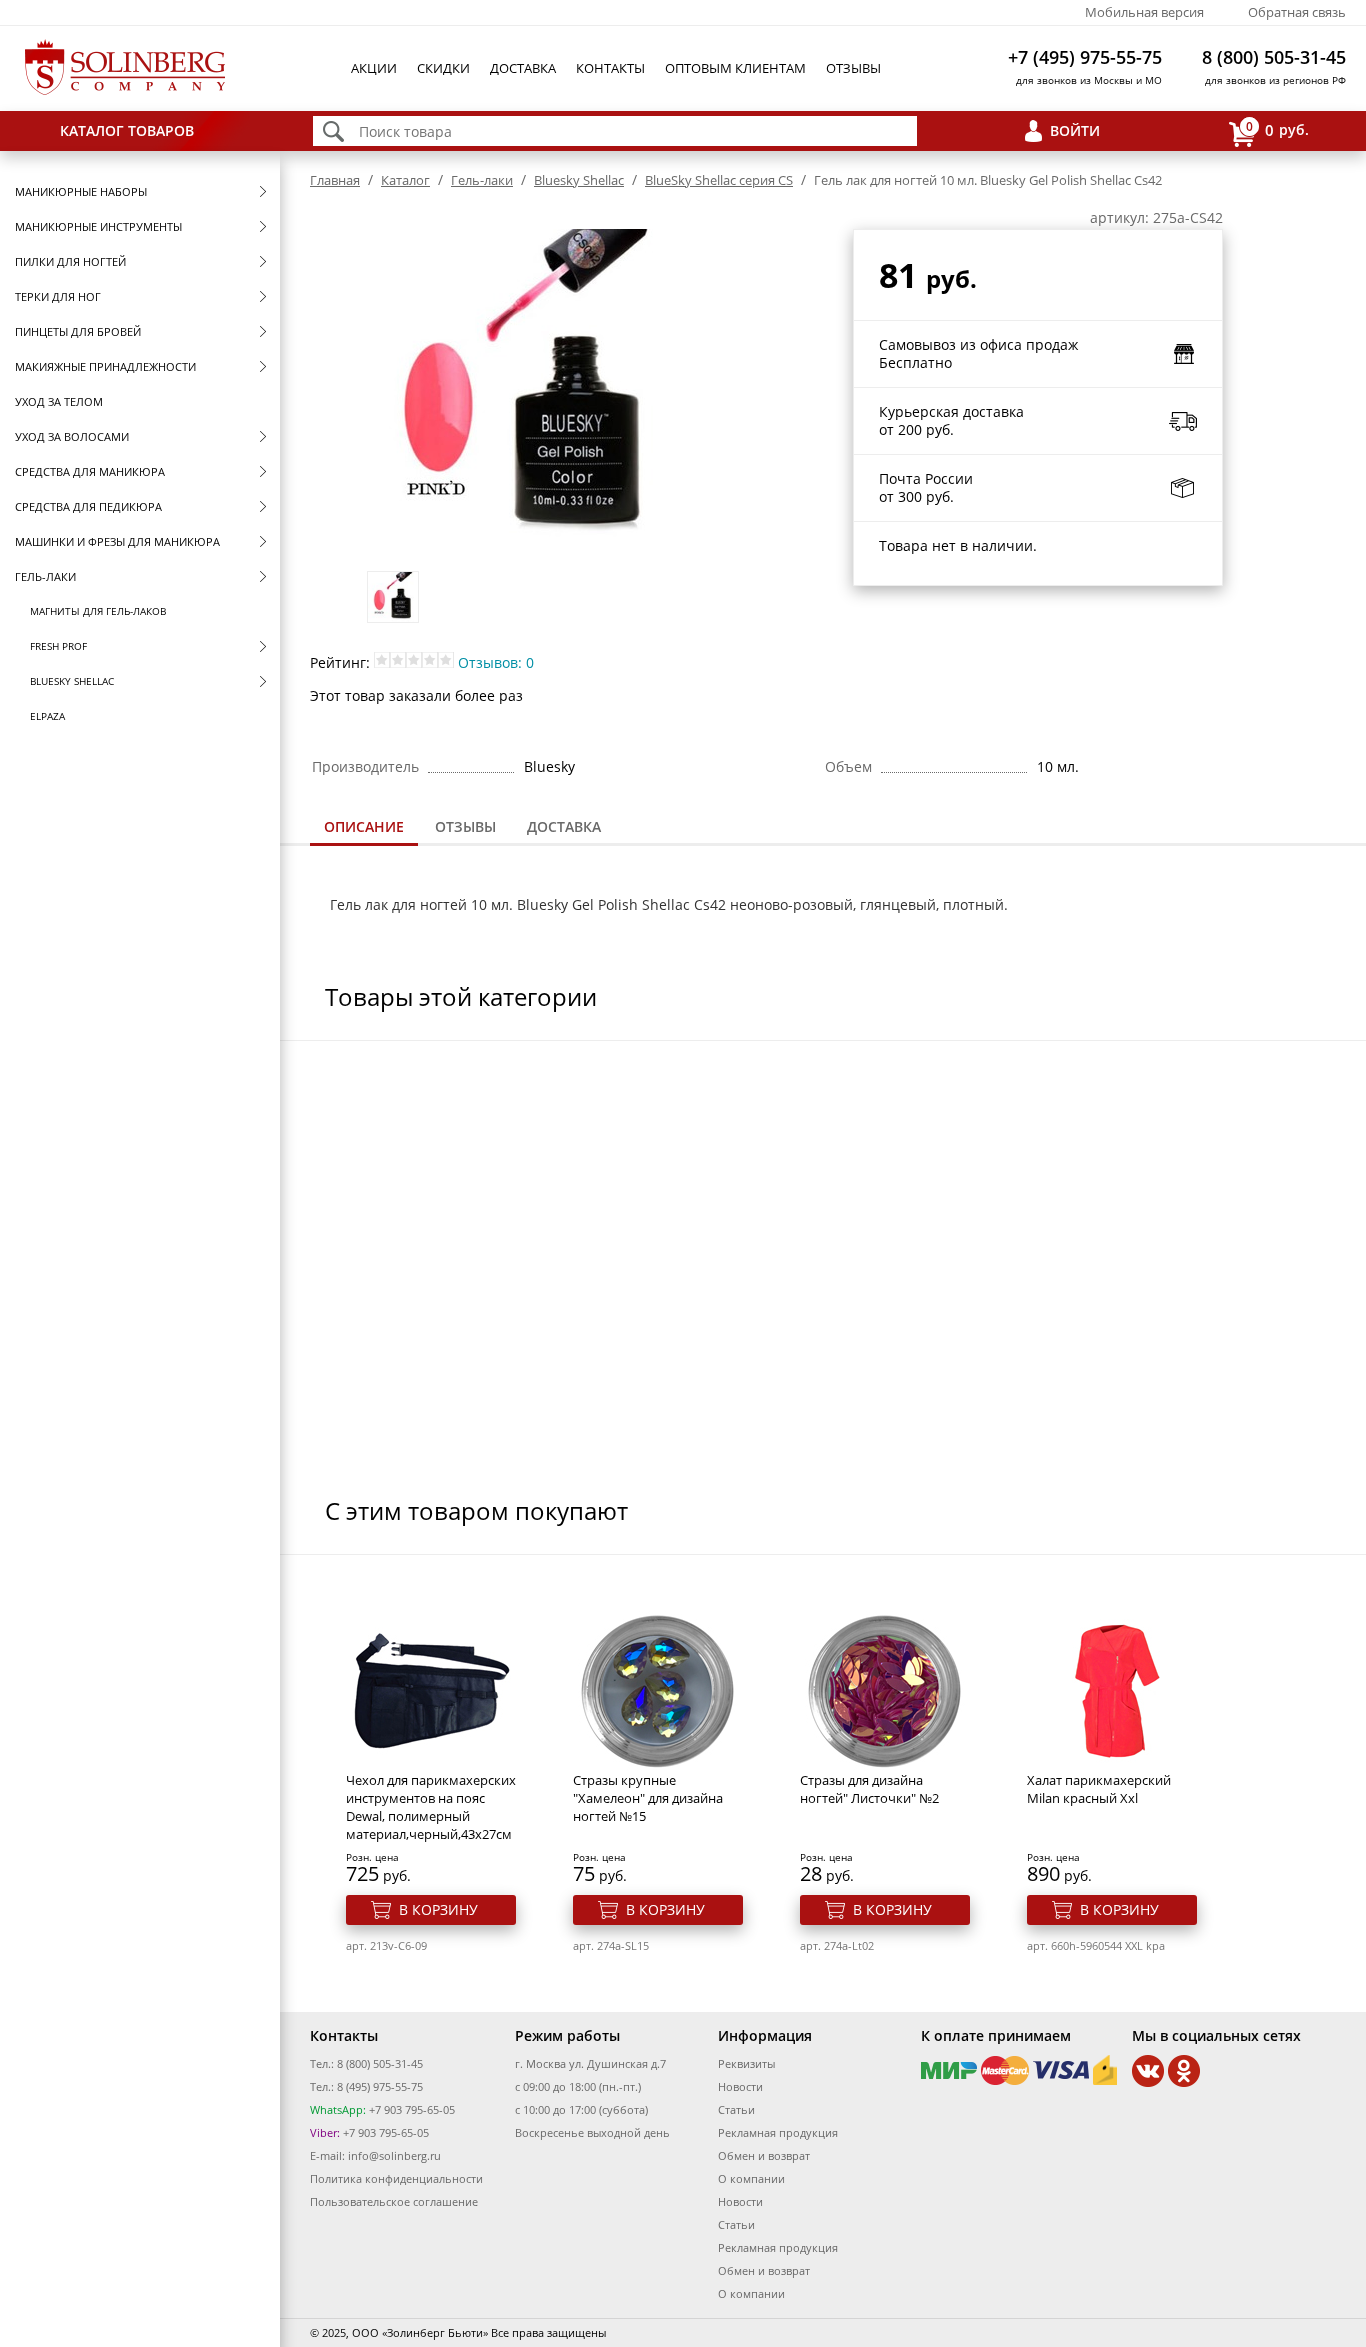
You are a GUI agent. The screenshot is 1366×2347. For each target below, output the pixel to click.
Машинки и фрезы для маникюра (117, 541)
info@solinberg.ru (394, 2155)
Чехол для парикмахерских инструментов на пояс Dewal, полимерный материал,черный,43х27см (431, 1807)
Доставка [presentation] (564, 826)
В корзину (438, 1909)
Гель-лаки (45, 576)
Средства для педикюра (88, 506)
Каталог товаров (127, 130)
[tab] (364, 828)
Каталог (405, 180)
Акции (374, 68)
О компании (751, 2178)
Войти (1075, 130)
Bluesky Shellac (72, 681)
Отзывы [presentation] (465, 826)
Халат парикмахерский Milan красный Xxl (1099, 1789)
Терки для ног (58, 296)
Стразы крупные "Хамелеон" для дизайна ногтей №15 (648, 1798)
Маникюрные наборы (81, 191)
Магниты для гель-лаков (98, 611)
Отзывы (853, 68)
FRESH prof (58, 646)
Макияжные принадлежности (105, 366)
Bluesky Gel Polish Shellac (603, 904)
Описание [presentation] (364, 826)
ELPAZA (47, 716)
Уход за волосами (72, 436)
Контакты (610, 68)
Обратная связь (1297, 12)
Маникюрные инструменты (98, 226)
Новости (740, 2086)
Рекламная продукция (778, 2132)
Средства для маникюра (90, 471)
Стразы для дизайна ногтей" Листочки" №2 (869, 1789)
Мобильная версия (1144, 12)
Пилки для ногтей (70, 261)
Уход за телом (59, 401)
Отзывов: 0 (496, 662)
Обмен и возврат (764, 2155)
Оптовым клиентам (735, 68)
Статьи (736, 2109)
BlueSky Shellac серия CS (719, 180)
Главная (335, 180)
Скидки (443, 68)
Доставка (523, 68)
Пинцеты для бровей (78, 331)
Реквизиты (746, 2063)
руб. (1277, 129)
